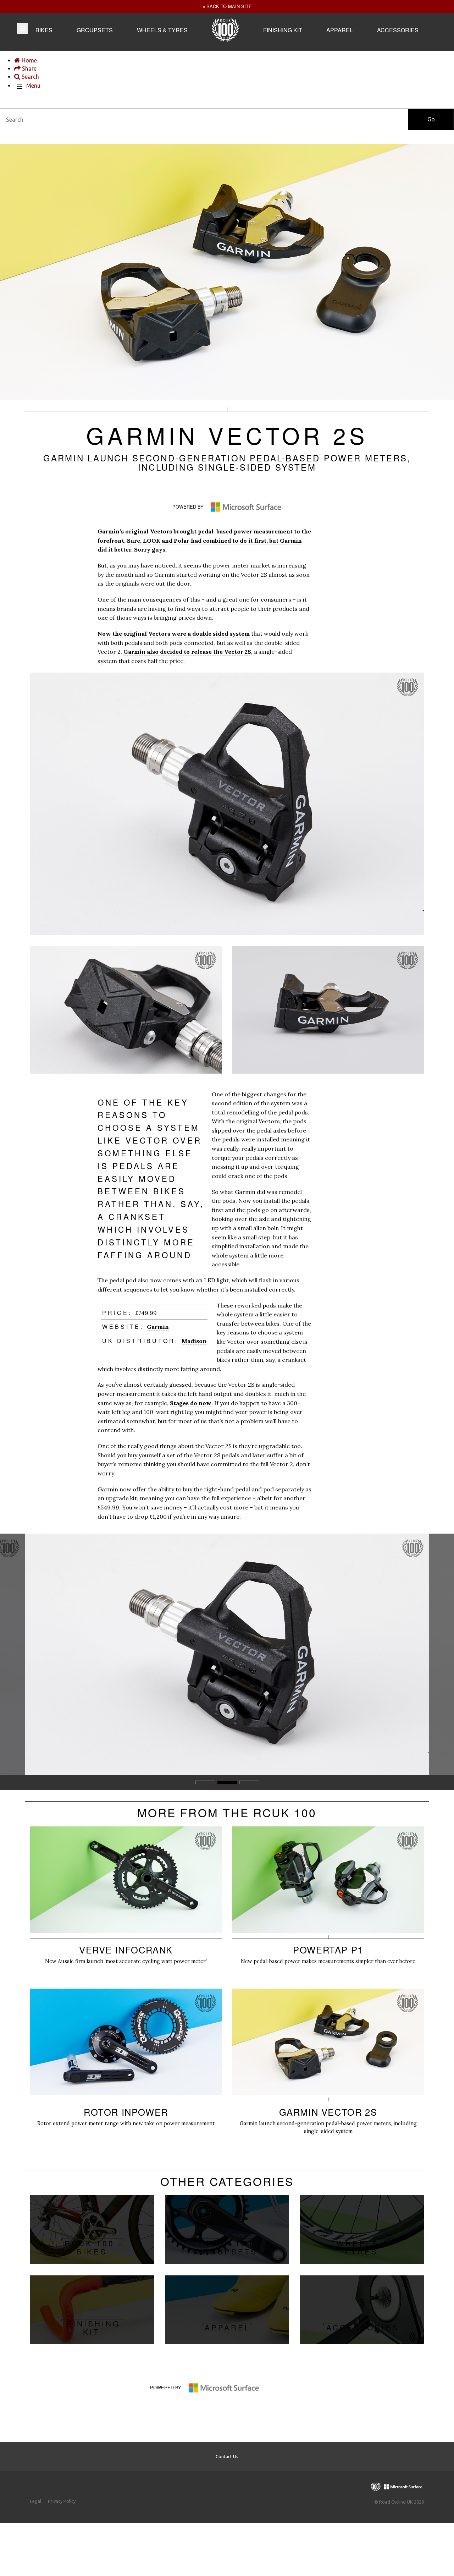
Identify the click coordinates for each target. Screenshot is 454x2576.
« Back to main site (227, 6)
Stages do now (191, 1403)
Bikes (44, 30)
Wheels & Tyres (162, 30)
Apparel (340, 30)
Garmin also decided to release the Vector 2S (187, 652)
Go (431, 119)
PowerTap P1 (328, 1902)
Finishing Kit (283, 30)
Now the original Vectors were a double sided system (174, 634)
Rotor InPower (126, 2064)
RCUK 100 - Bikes (92, 2229)
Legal (36, 2501)
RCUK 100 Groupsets (227, 2229)
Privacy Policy (62, 2501)
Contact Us (227, 2456)
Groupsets (95, 30)
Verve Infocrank (126, 1902)
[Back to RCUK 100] (225, 39)
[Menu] (22, 28)
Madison (194, 1341)
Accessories (398, 30)
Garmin (158, 1327)
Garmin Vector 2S (328, 2068)
